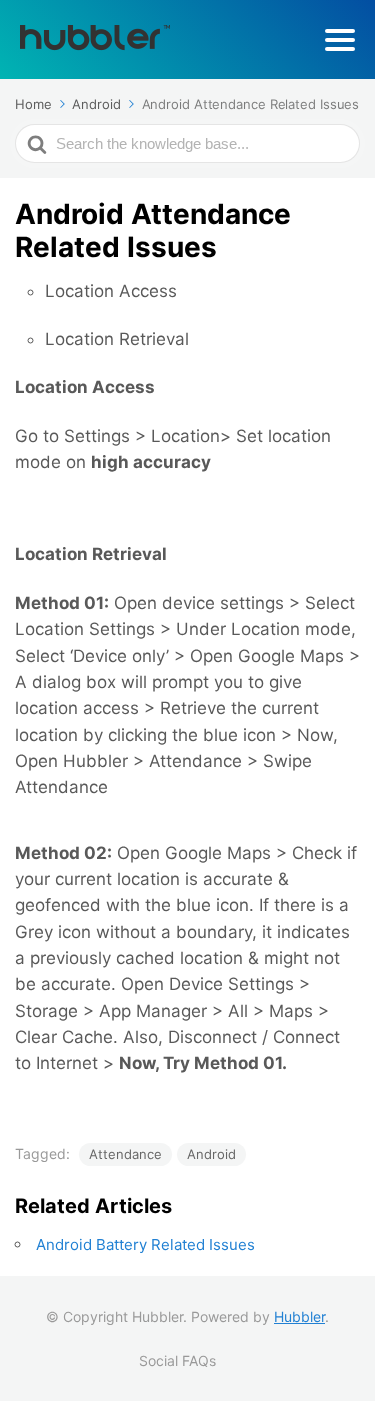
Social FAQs (177, 1360)
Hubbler (299, 1316)
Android (211, 1154)
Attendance (125, 1154)
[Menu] (340, 40)
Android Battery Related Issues (145, 1244)
